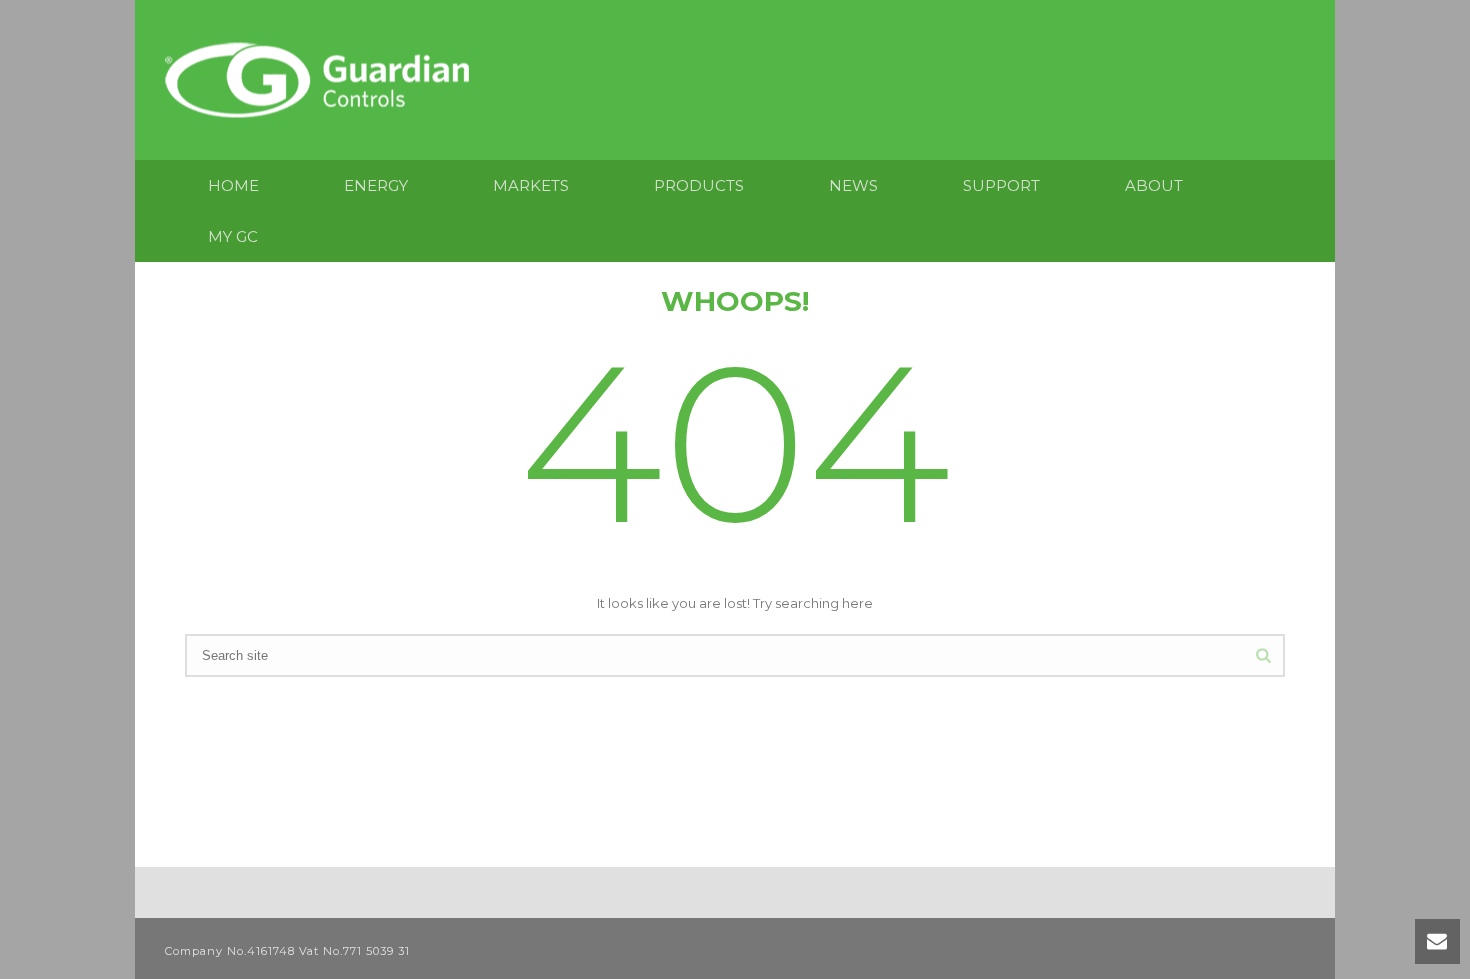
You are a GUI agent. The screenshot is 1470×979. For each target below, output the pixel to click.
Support (1001, 185)
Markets (531, 185)
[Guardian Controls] (321, 80)
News (853, 185)
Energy (376, 185)
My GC (233, 236)
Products (699, 185)
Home (233, 185)
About (1154, 185)
